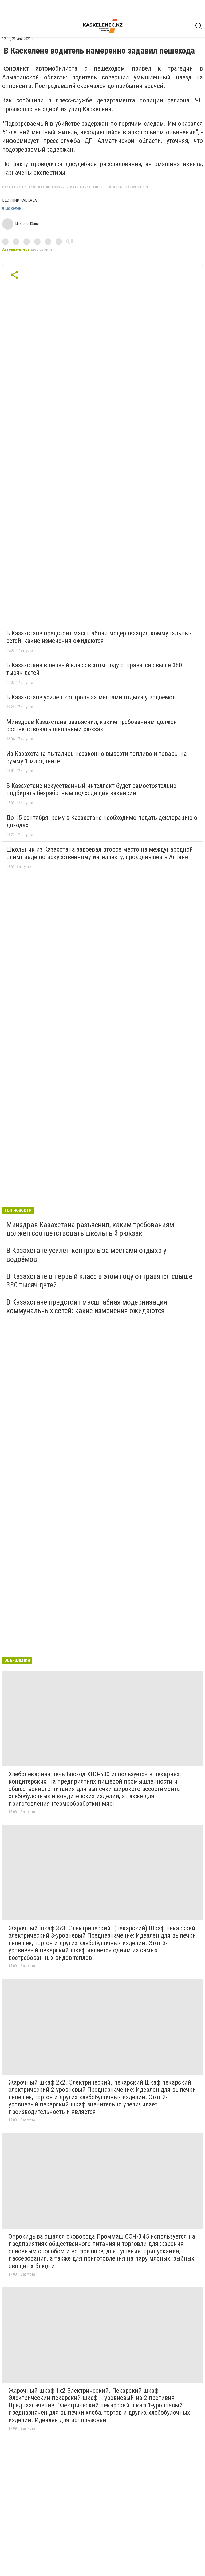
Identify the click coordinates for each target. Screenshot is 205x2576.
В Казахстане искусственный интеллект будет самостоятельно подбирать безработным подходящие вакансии (91, 790)
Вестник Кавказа (19, 200)
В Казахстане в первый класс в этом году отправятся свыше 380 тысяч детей (94, 669)
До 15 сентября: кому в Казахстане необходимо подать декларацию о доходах (102, 821)
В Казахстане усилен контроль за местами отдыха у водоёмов (91, 697)
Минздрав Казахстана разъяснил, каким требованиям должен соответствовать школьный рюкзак (92, 726)
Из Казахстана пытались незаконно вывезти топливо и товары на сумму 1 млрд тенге (97, 757)
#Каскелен (12, 208)
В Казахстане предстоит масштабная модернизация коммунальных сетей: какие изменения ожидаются (99, 637)
